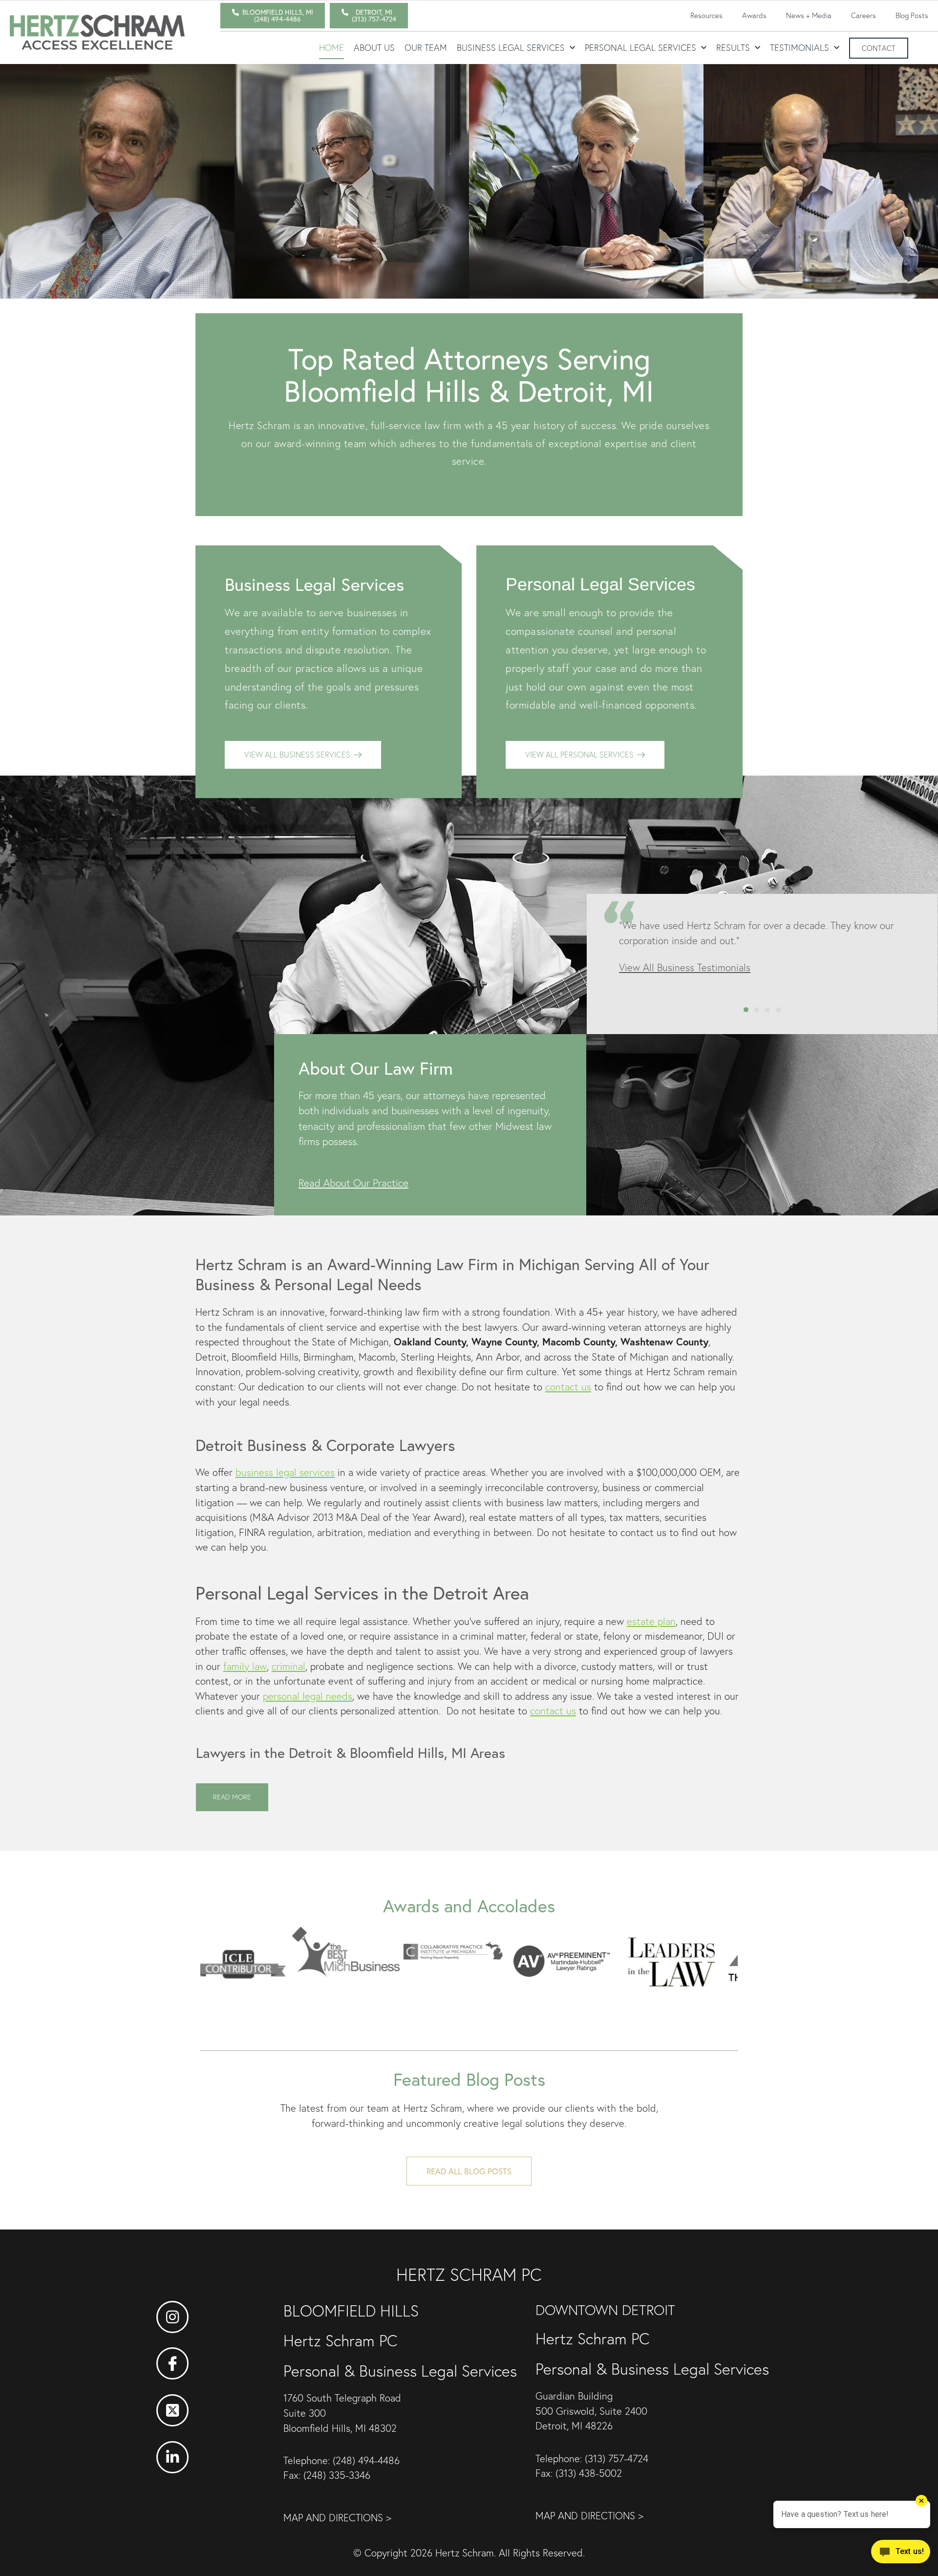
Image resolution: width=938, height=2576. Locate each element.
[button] (746, 1010)
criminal (288, 1666)
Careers (863, 15)
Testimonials (799, 48)
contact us (568, 1387)
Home (331, 48)
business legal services (285, 1472)
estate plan (651, 1621)
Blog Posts (912, 15)
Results (733, 48)
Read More (232, 1797)
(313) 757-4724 (617, 2458)
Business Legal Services (511, 48)
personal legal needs (308, 1696)
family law (245, 1666)
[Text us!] (901, 2555)
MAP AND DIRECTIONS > (337, 2518)
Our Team (426, 48)
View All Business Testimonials (685, 967)
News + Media (809, 15)
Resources (706, 15)
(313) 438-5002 (589, 2473)
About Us (374, 48)
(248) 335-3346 (337, 2475)
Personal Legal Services (640, 48)
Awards (754, 15)
